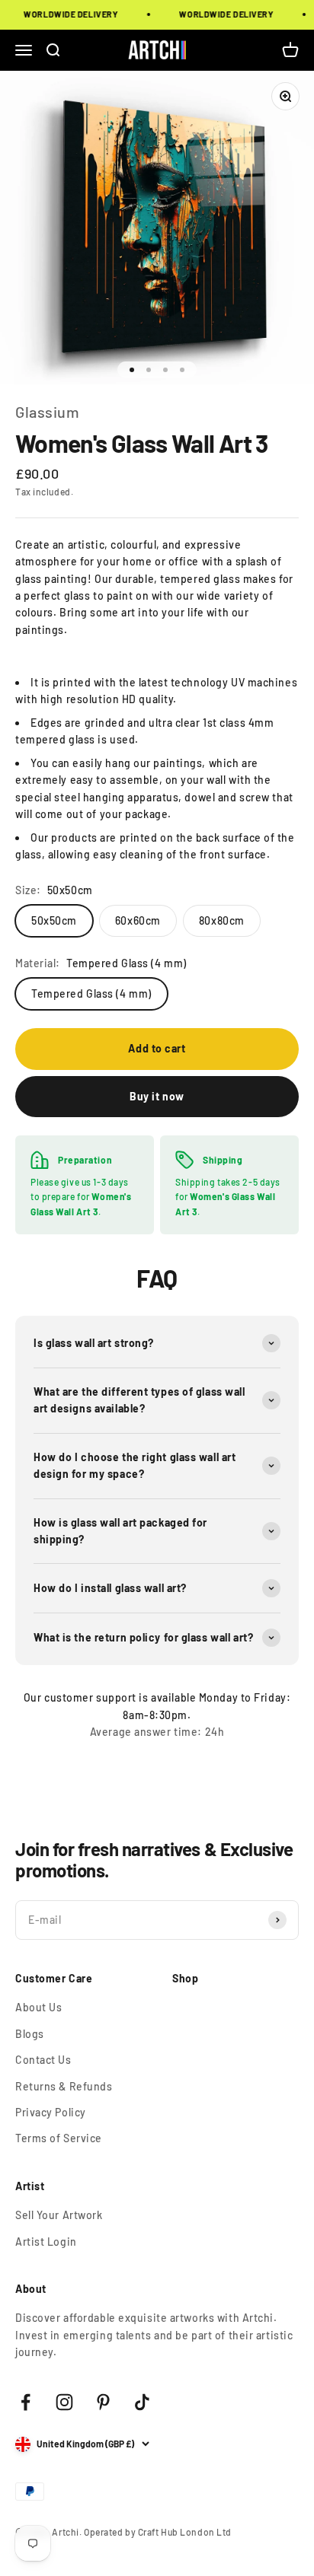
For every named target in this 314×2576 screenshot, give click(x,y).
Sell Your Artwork (59, 2215)
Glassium (47, 412)
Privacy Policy (51, 2112)
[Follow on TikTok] (142, 2402)
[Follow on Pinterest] (103, 2402)
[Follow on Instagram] (64, 2402)
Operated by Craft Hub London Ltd (158, 2532)
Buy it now (157, 1096)
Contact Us (43, 2060)
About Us (38, 2007)
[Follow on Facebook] (26, 2402)
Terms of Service (59, 2138)
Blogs (30, 2034)
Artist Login (46, 2242)
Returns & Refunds (64, 2086)
